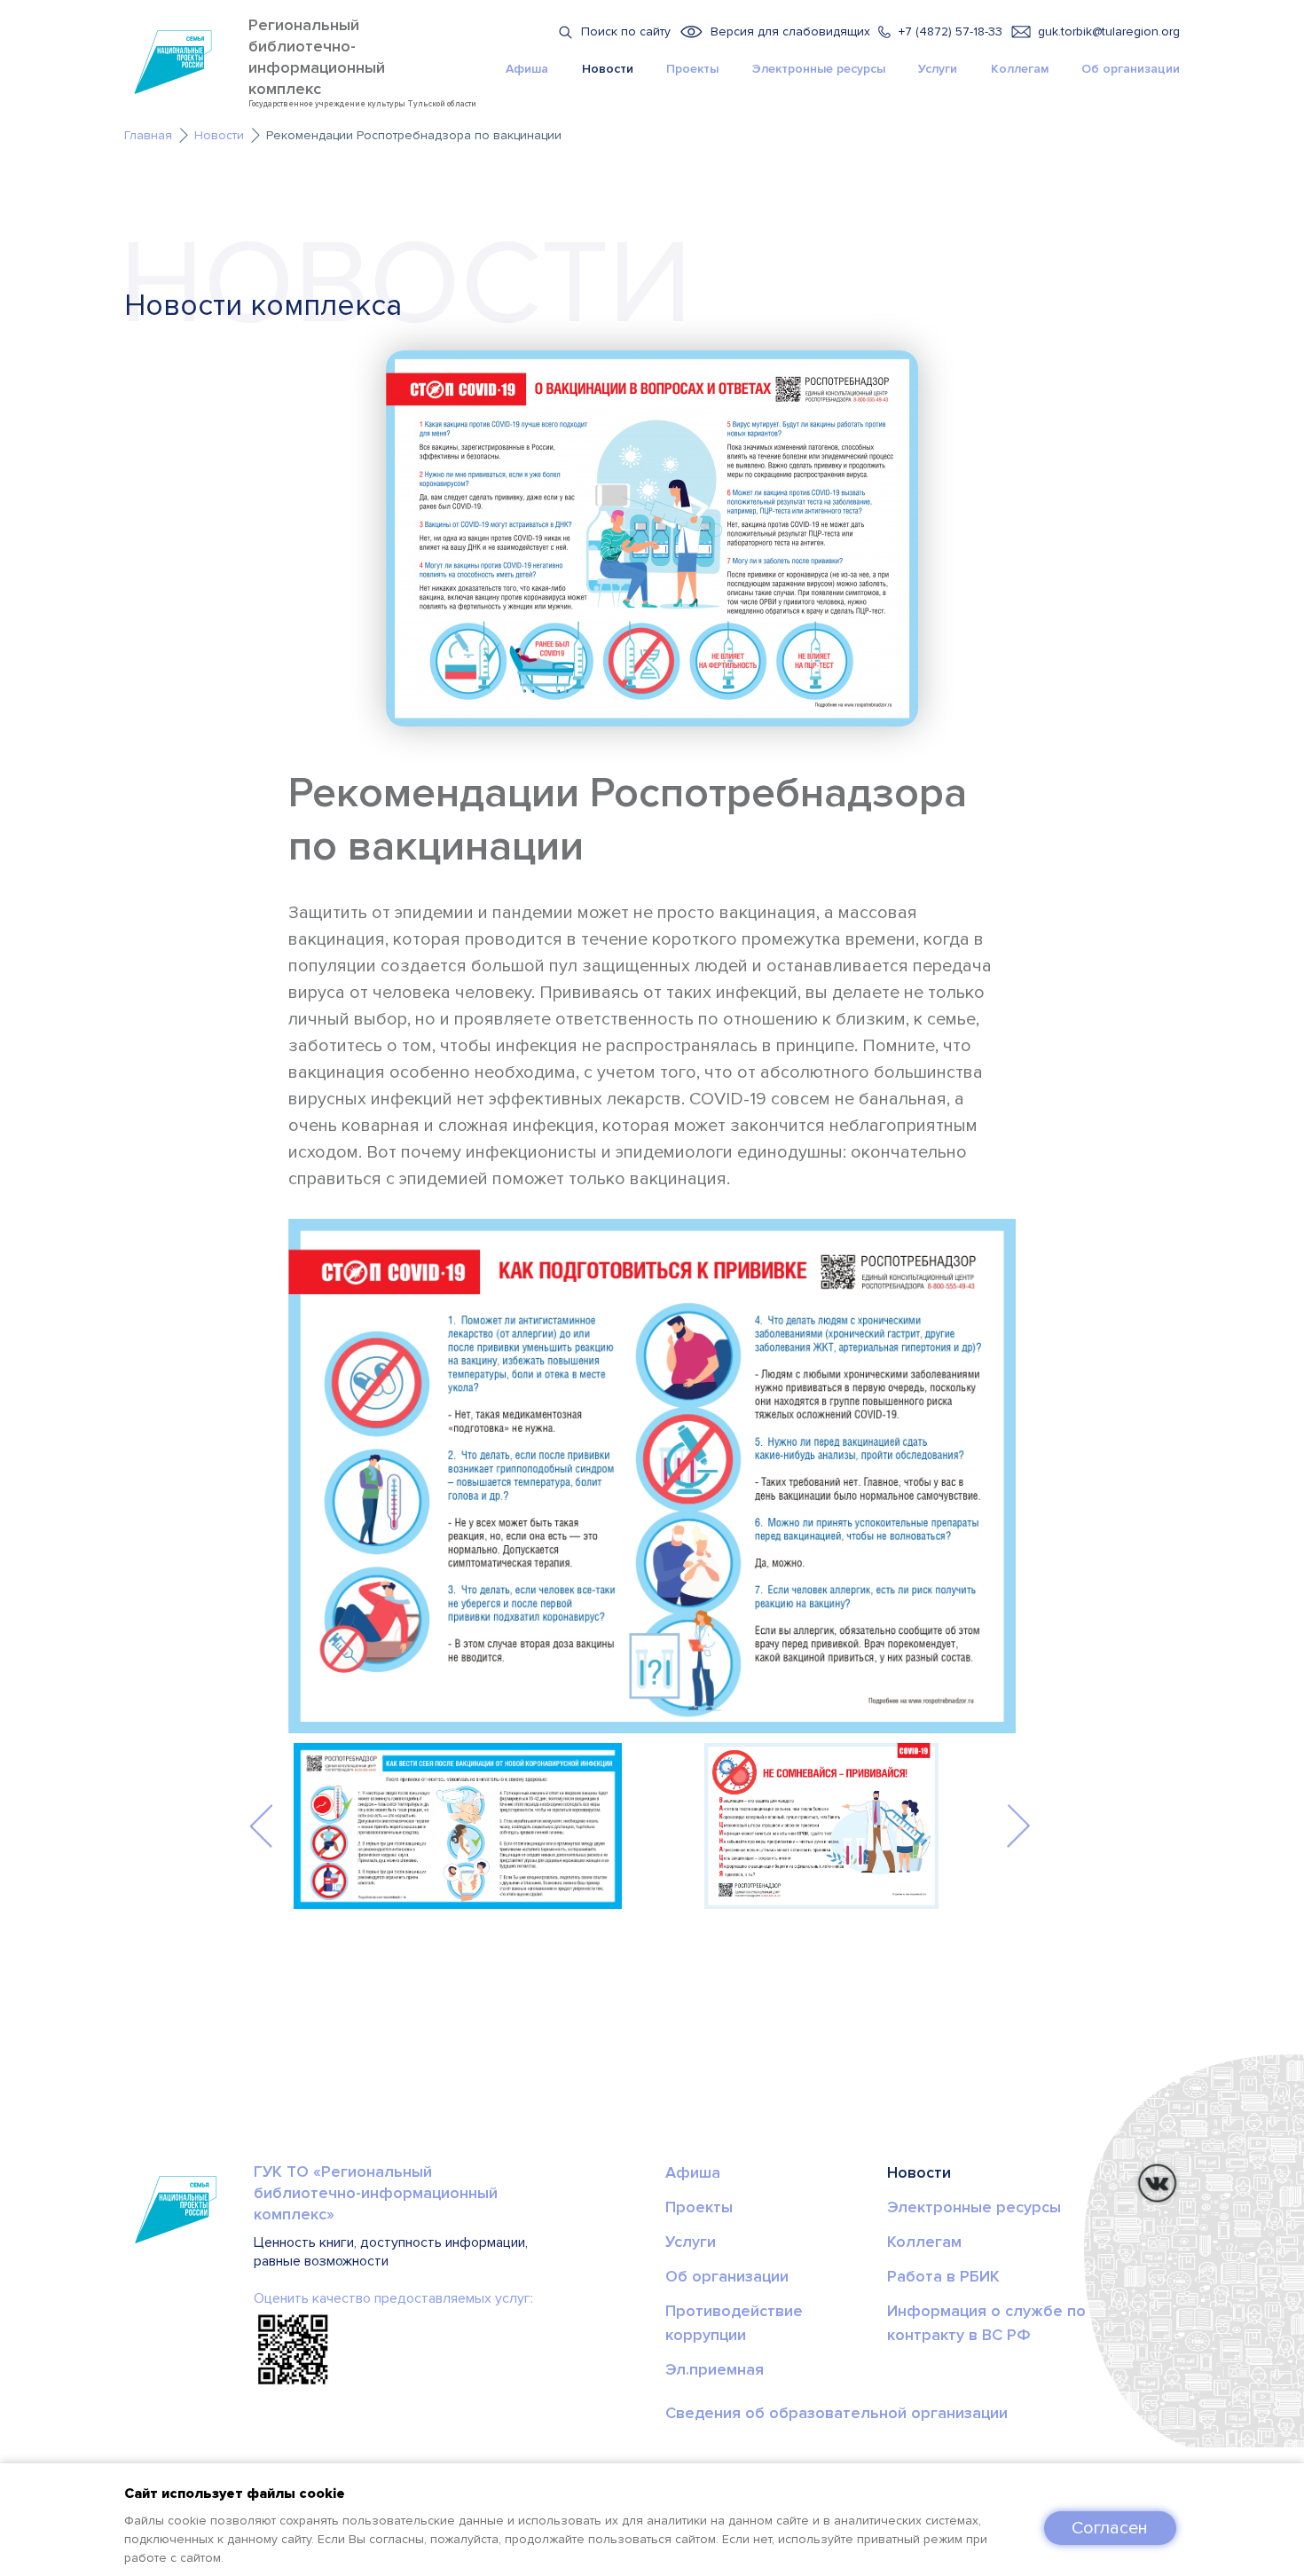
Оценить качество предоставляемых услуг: (393, 2298)
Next (1018, 1825)
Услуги (938, 69)
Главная (148, 135)
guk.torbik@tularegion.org (1109, 31)
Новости (608, 69)
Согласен (1110, 2528)
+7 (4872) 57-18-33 (951, 31)
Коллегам (1020, 69)
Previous (261, 1825)
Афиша (527, 69)
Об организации (1131, 69)
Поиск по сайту (626, 31)
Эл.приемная (715, 2369)
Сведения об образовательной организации (837, 2413)
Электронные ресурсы (819, 69)
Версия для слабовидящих (790, 31)
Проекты (692, 69)
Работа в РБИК (943, 2276)
